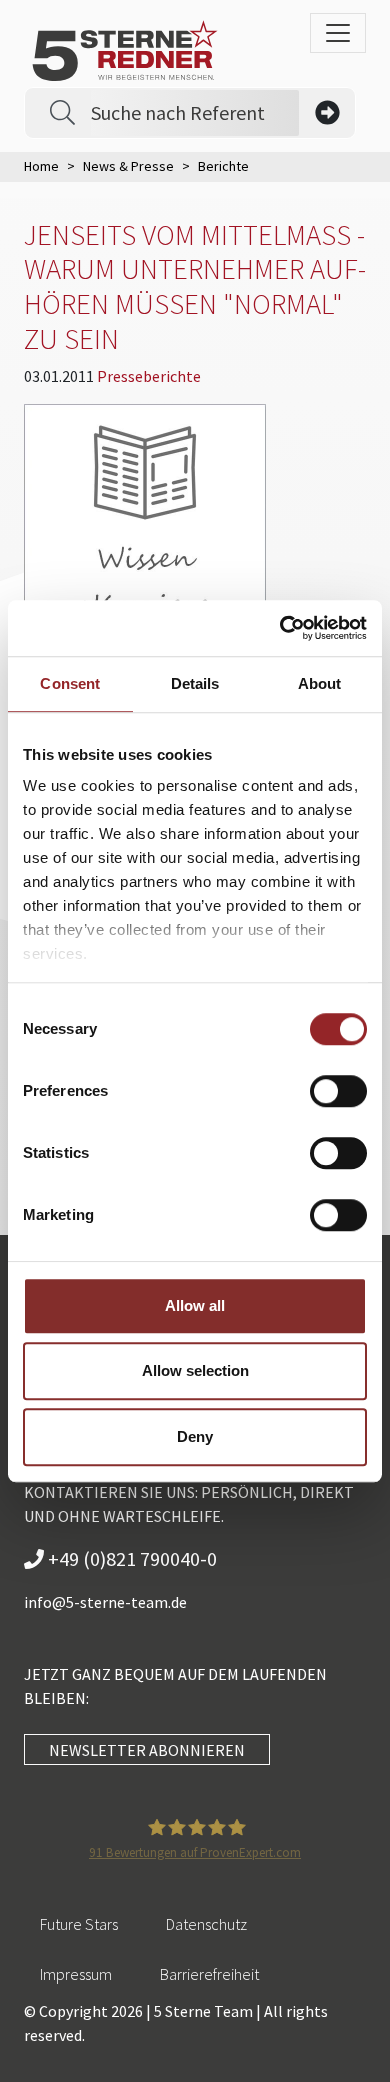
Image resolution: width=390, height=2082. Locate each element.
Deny (195, 1436)
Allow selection (195, 1370)
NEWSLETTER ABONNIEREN (147, 1750)
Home (41, 166)
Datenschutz (206, 1924)
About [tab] (320, 683)
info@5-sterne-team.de (105, 1602)
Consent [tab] (70, 683)
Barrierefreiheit (209, 1974)
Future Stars (79, 1924)
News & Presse (128, 166)
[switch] (338, 1091)
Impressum (76, 1974)
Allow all (195, 1305)
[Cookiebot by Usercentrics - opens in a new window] (280, 628)
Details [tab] (195, 683)
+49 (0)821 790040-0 (130, 1558)
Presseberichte (149, 376)
